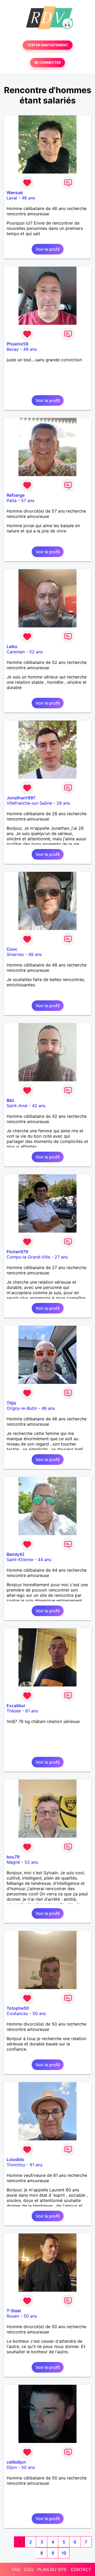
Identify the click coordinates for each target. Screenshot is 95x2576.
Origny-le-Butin (22, 1408)
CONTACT (81, 2569)
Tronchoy (16, 2165)
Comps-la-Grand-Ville (28, 1257)
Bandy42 (16, 1554)
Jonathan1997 (21, 798)
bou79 (13, 1857)
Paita (12, 500)
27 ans (61, 1257)
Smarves (15, 954)
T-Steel (14, 2311)
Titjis (11, 1403)
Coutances (17, 2013)
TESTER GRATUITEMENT (48, 45)
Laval (12, 198)
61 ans (32, 1711)
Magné (13, 1862)
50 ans (39, 2013)
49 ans (30, 349)
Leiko (12, 646)
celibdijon (16, 2462)
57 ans (28, 500)
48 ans (35, 954)
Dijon (12, 2467)
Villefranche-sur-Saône (29, 803)
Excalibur (16, 1706)
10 (64, 2553)
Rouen (13, 2316)
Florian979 (17, 1252)
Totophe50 (18, 2008)
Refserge (16, 495)
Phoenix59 (17, 344)
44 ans (44, 1560)
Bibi (10, 1100)
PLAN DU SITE (52, 2569)
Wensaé (15, 193)
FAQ (16, 2569)
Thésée (14, 1711)
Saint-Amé (17, 1106)
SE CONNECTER (47, 63)
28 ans (63, 803)
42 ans (39, 1106)
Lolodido (15, 2159)
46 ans (28, 198)
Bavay (13, 349)
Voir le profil (48, 249)
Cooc (12, 949)
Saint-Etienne (20, 1560)
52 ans (36, 652)
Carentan (16, 652)
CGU (29, 2569)
